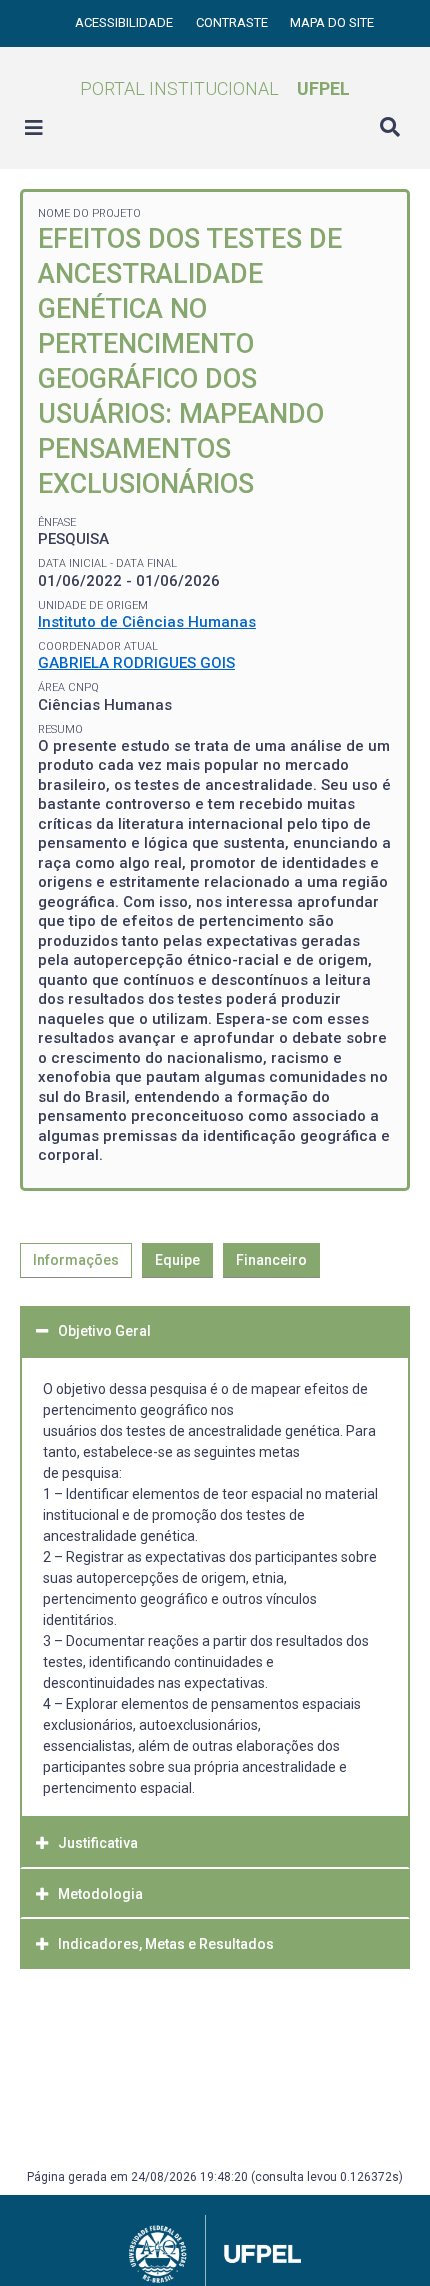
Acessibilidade (125, 22)
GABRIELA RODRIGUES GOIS (136, 663)
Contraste (233, 22)
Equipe (177, 1260)
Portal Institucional (215, 88)
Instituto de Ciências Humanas (147, 622)
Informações (76, 1260)
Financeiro (271, 1260)
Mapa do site (332, 22)
